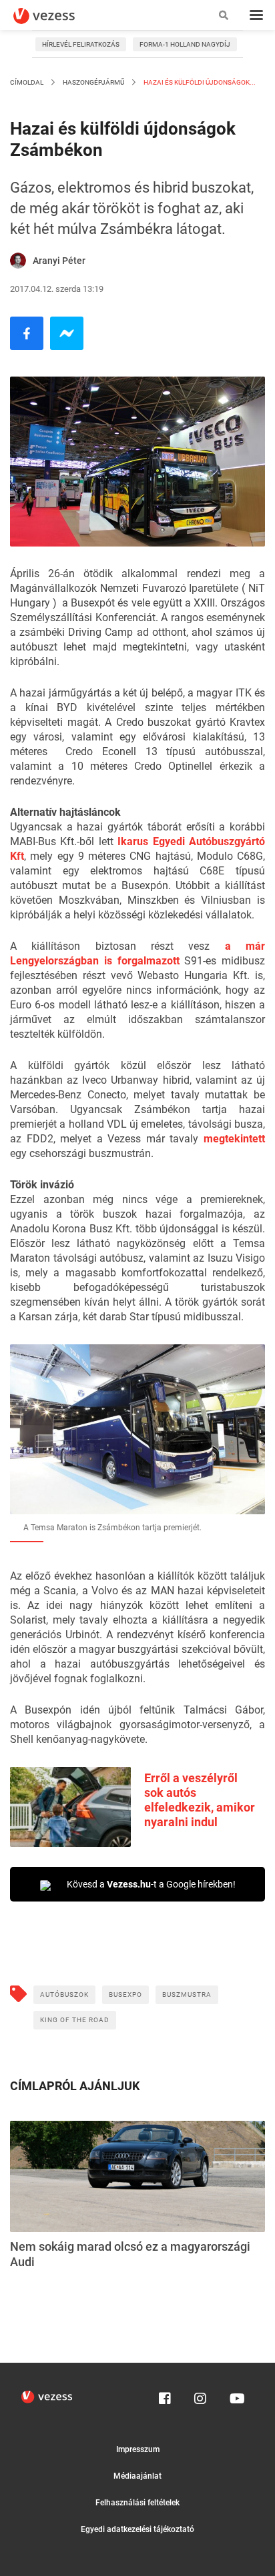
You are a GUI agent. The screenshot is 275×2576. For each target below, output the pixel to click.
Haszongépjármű (93, 82)
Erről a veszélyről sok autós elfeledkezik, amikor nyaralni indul (200, 1800)
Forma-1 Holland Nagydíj (185, 44)
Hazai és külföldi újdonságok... (199, 82)
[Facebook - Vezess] (27, 333)
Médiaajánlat (137, 2476)
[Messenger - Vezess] (67, 333)
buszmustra (187, 1994)
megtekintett (234, 1139)
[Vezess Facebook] (165, 2395)
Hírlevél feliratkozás (81, 44)
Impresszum (138, 2449)
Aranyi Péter (59, 261)
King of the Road (75, 2020)
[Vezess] (57, 16)
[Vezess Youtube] (236, 2395)
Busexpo (125, 1994)
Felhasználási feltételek (137, 2503)
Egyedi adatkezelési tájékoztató (137, 2529)
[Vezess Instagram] (200, 2395)
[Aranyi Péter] (18, 261)
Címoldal (27, 82)
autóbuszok (64, 1994)
